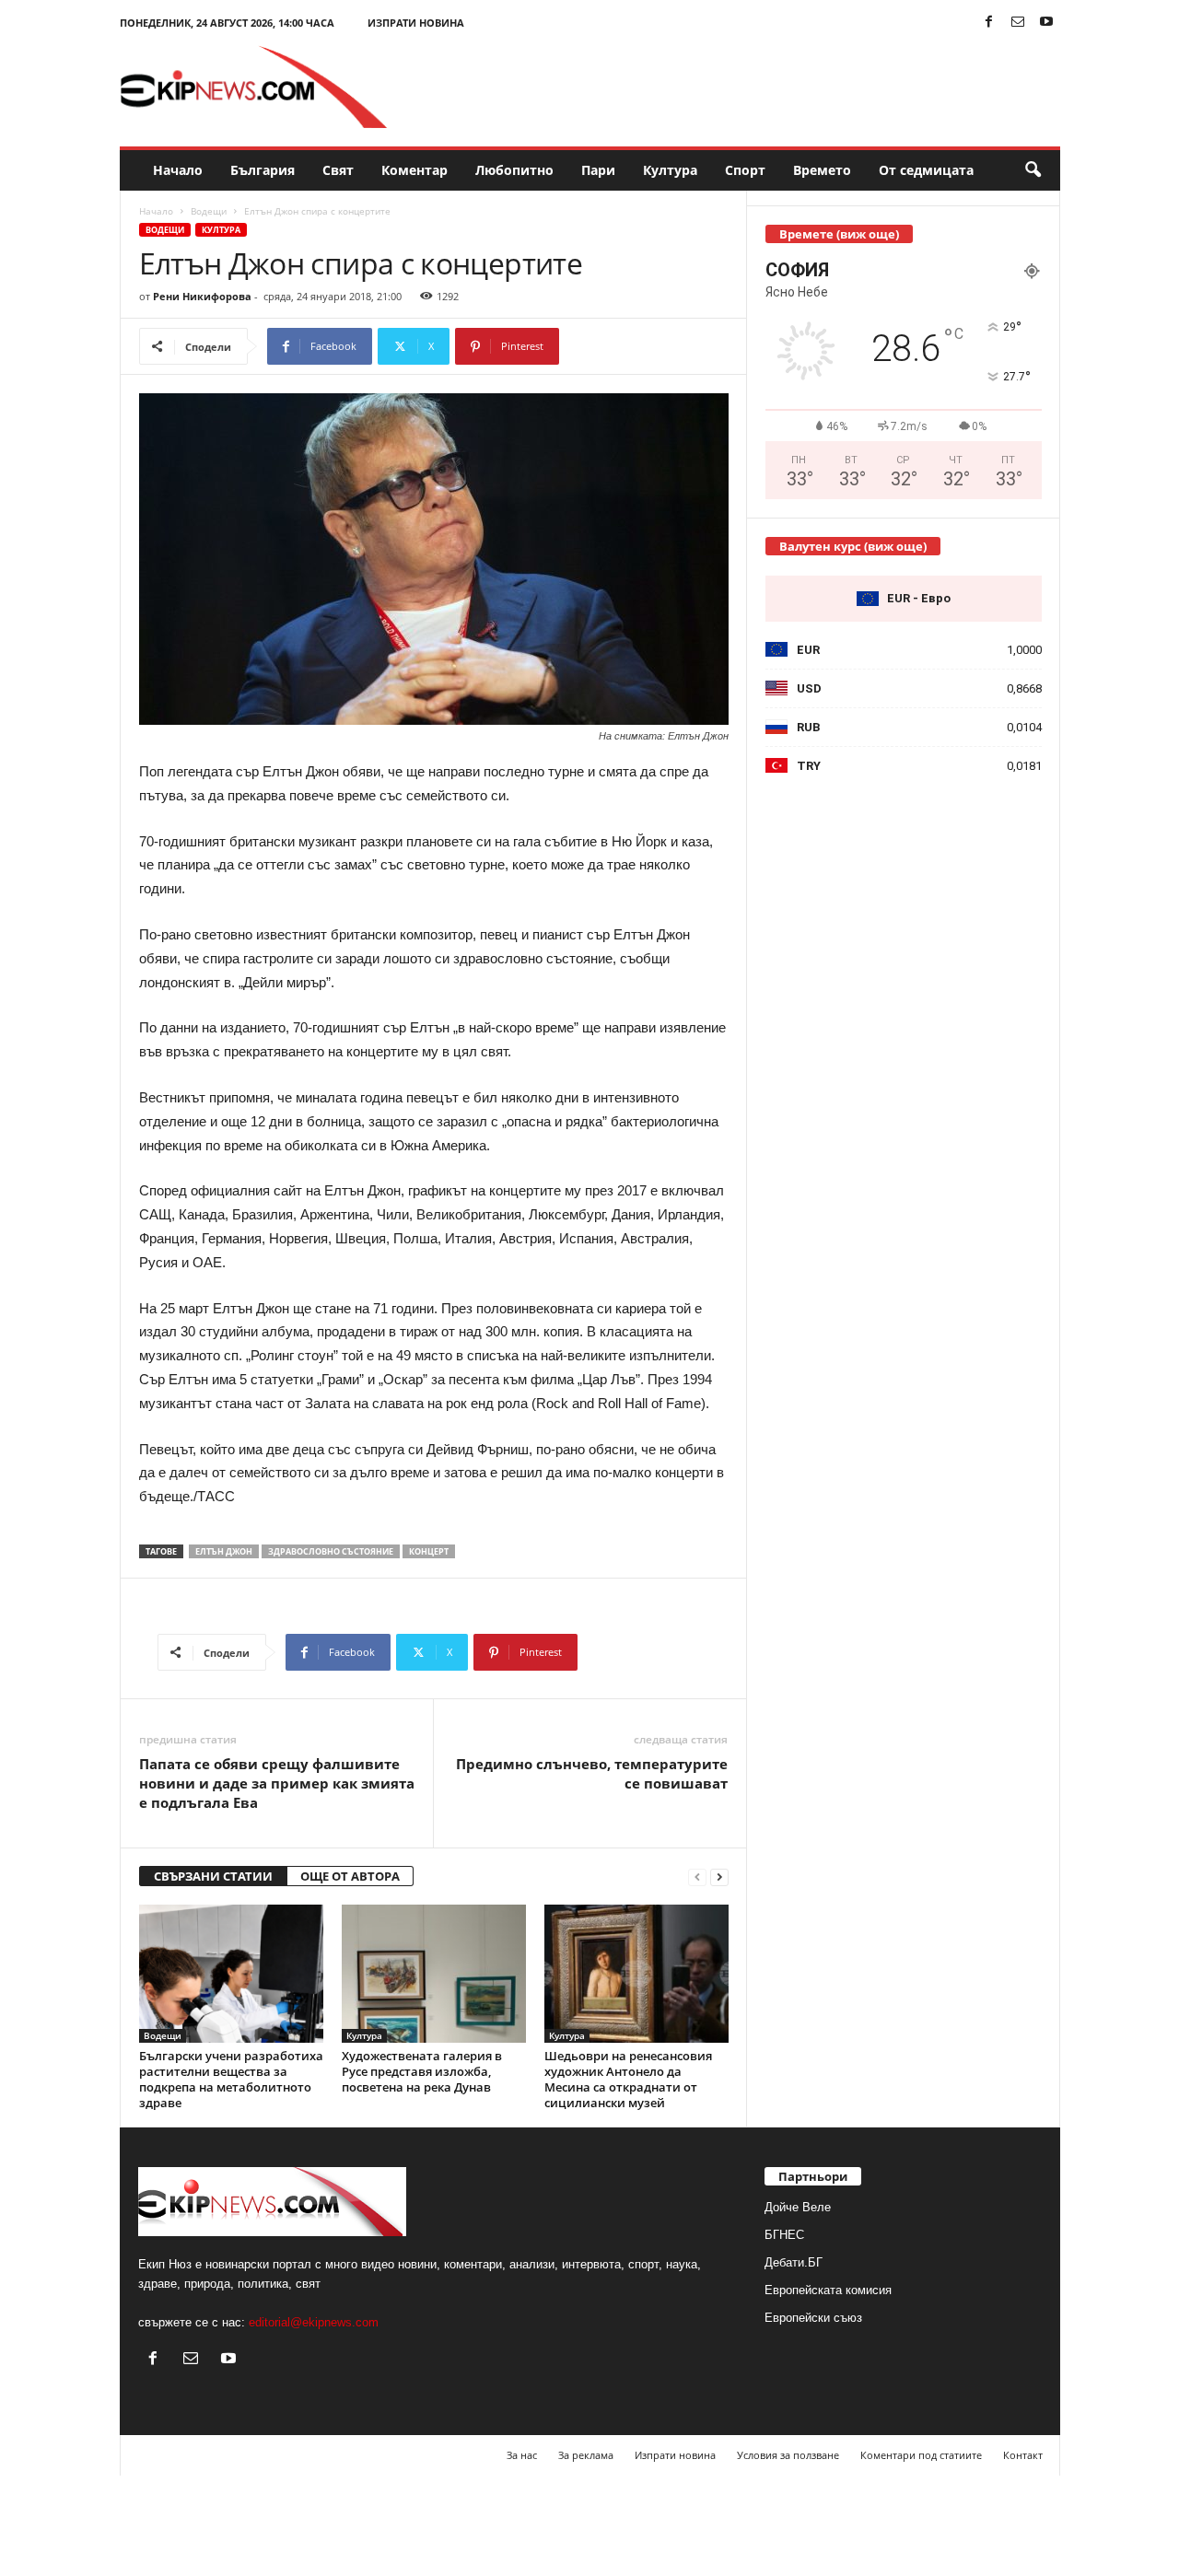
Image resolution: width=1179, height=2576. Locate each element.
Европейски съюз (813, 2318)
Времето (822, 170)
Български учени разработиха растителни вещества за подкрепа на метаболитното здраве (231, 2079)
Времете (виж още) (839, 234)
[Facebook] (989, 23)
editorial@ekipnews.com (314, 2322)
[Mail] (1018, 23)
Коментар (414, 170)
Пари (598, 170)
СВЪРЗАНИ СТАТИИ (213, 1876)
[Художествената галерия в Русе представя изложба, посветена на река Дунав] (434, 1974)
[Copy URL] (620, 346)
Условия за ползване (788, 2455)
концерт (429, 1551)
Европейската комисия (828, 2290)
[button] (1033, 170)
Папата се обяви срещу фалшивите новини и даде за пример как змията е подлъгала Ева (277, 1783)
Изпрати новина (416, 23)
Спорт (745, 170)
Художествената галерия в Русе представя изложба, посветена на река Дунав (422, 2071)
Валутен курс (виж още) (853, 546)
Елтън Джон (224, 1551)
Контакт (1023, 2455)
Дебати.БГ (794, 2262)
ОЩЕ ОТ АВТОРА (350, 1876)
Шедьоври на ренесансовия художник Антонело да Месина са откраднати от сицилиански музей (628, 2079)
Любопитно (514, 170)
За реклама (586, 2455)
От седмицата (926, 170)
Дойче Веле (798, 2207)
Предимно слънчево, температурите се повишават (592, 1773)
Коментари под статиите (921, 2455)
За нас (522, 2455)
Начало (178, 170)
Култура (670, 170)
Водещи (209, 211)
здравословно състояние (331, 1551)
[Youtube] (1046, 23)
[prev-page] (697, 1877)
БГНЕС (784, 2235)
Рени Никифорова (202, 296)
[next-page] (719, 1877)
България (263, 170)
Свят (338, 170)
